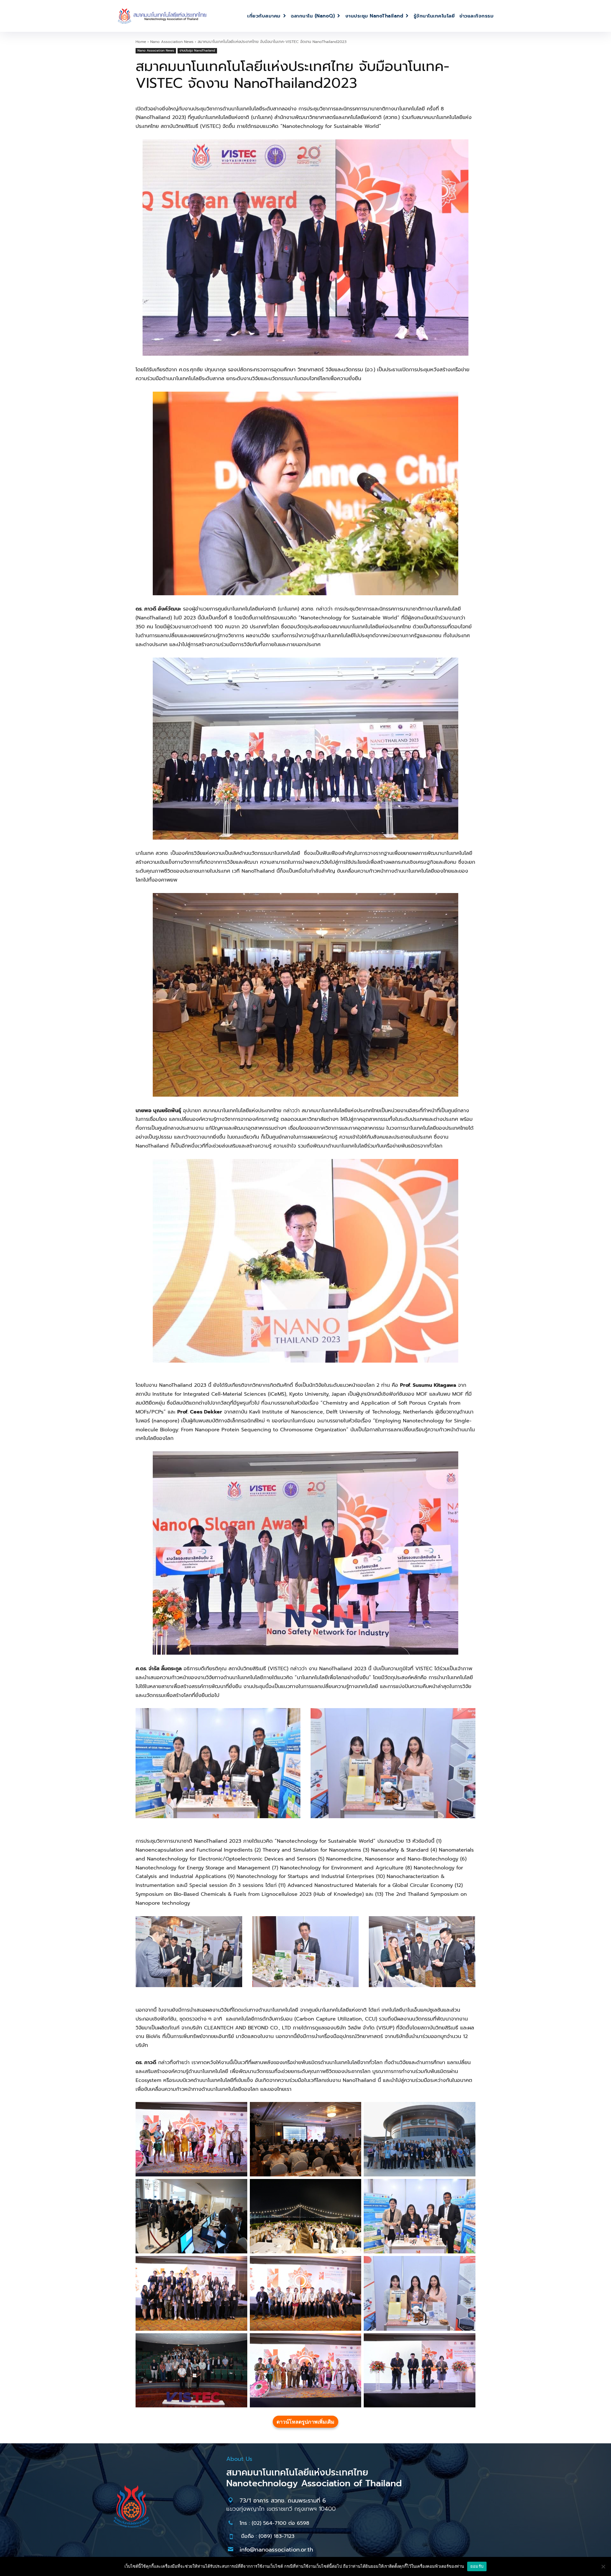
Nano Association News (172, 42)
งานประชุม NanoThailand (197, 50)
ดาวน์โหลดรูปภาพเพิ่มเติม (305, 2422)
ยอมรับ (477, 2566)
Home (141, 42)
